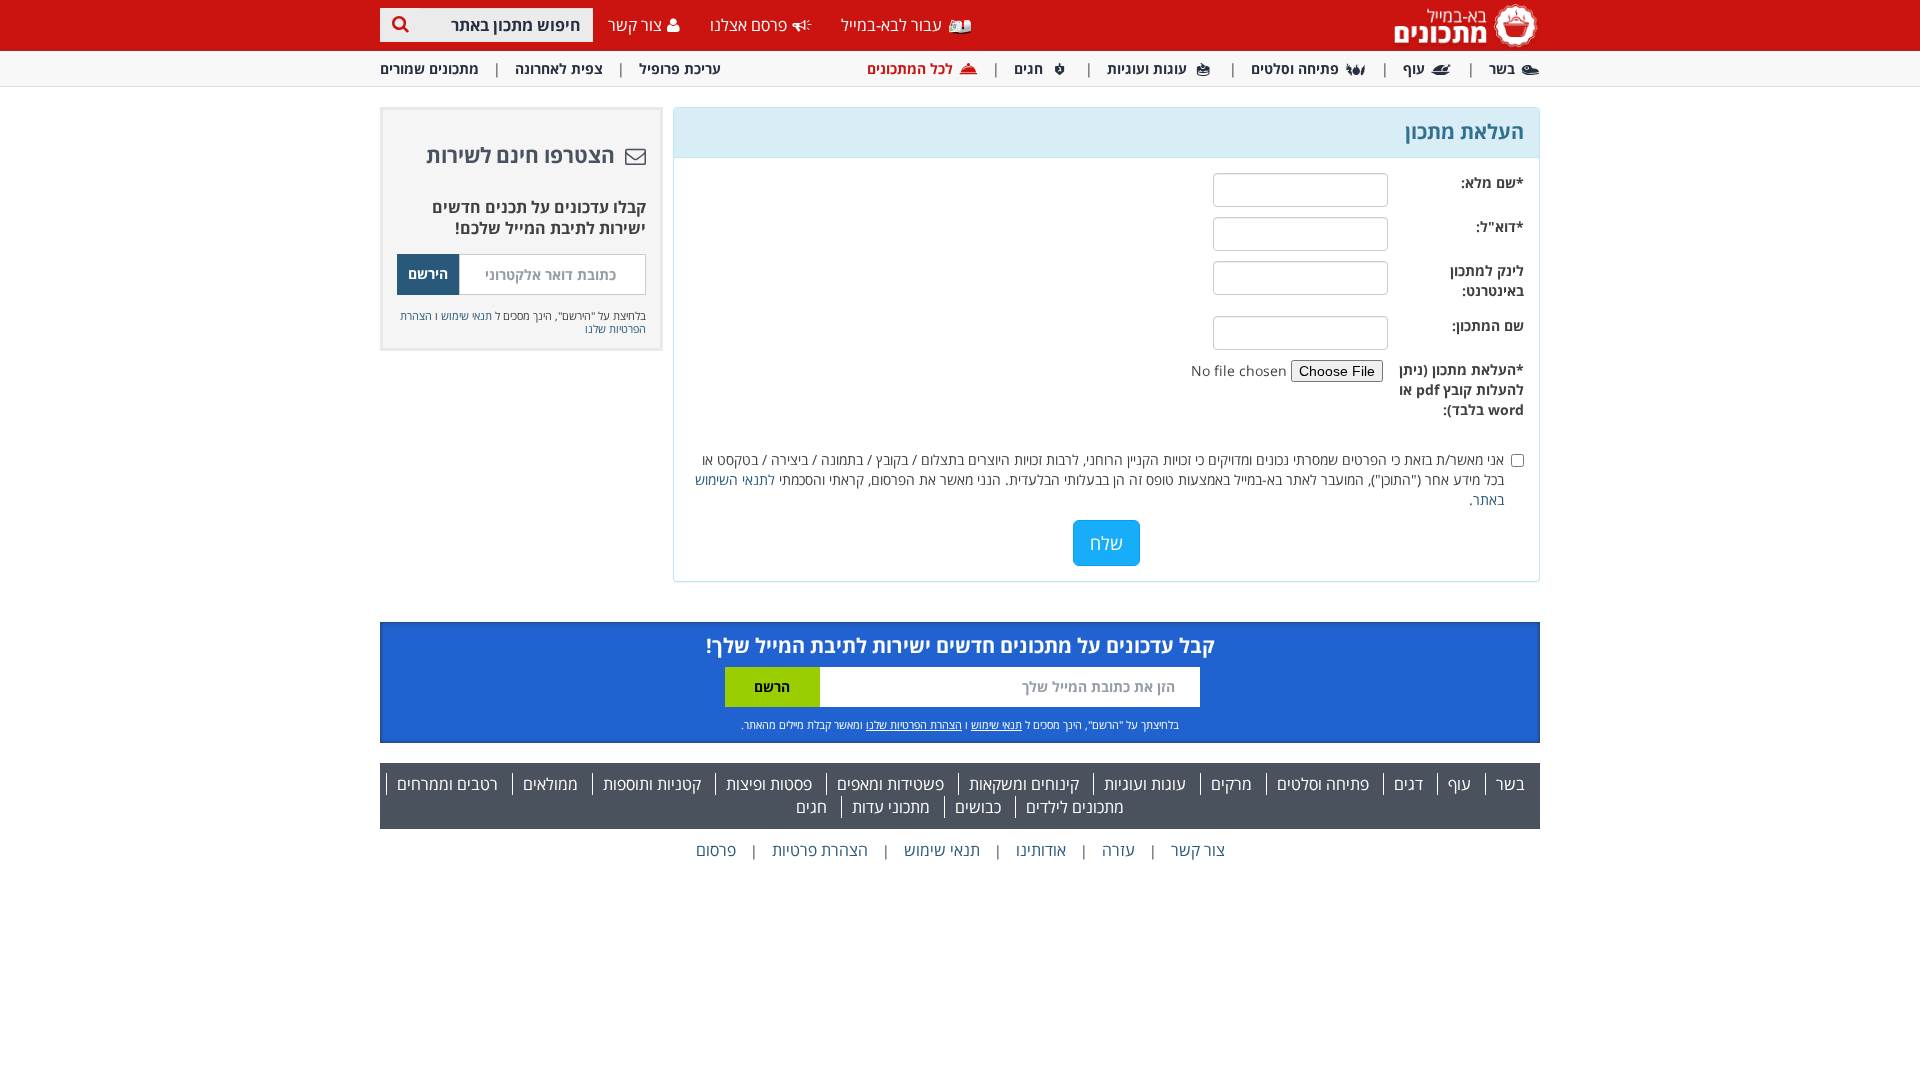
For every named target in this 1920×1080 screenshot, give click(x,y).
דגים (1408, 784)
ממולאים (550, 784)
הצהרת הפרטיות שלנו (914, 724)
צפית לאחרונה (559, 68)
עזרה (1118, 850)
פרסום (716, 850)
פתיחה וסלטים (1295, 68)
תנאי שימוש (466, 315)
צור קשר (635, 25)
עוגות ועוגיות (1147, 68)
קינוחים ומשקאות (1024, 784)
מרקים (1231, 784)
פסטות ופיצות (769, 784)
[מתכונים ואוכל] (1462, 24)
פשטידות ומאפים (890, 784)
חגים (1028, 68)
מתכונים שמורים (429, 68)
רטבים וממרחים (447, 784)
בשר (1502, 68)
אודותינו (1041, 850)
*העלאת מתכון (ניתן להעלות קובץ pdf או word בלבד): (1461, 389)
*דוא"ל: (1500, 226)
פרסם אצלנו (748, 25)
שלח (1106, 543)
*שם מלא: (1492, 182)
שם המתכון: (1488, 325)
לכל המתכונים (910, 68)
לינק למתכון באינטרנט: (1487, 280)
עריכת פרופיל (680, 68)
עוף (1414, 68)
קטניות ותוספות (652, 784)
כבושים (978, 807)
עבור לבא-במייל (893, 25)
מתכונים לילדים (1075, 807)
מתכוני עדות (891, 807)
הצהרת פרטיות (820, 850)
